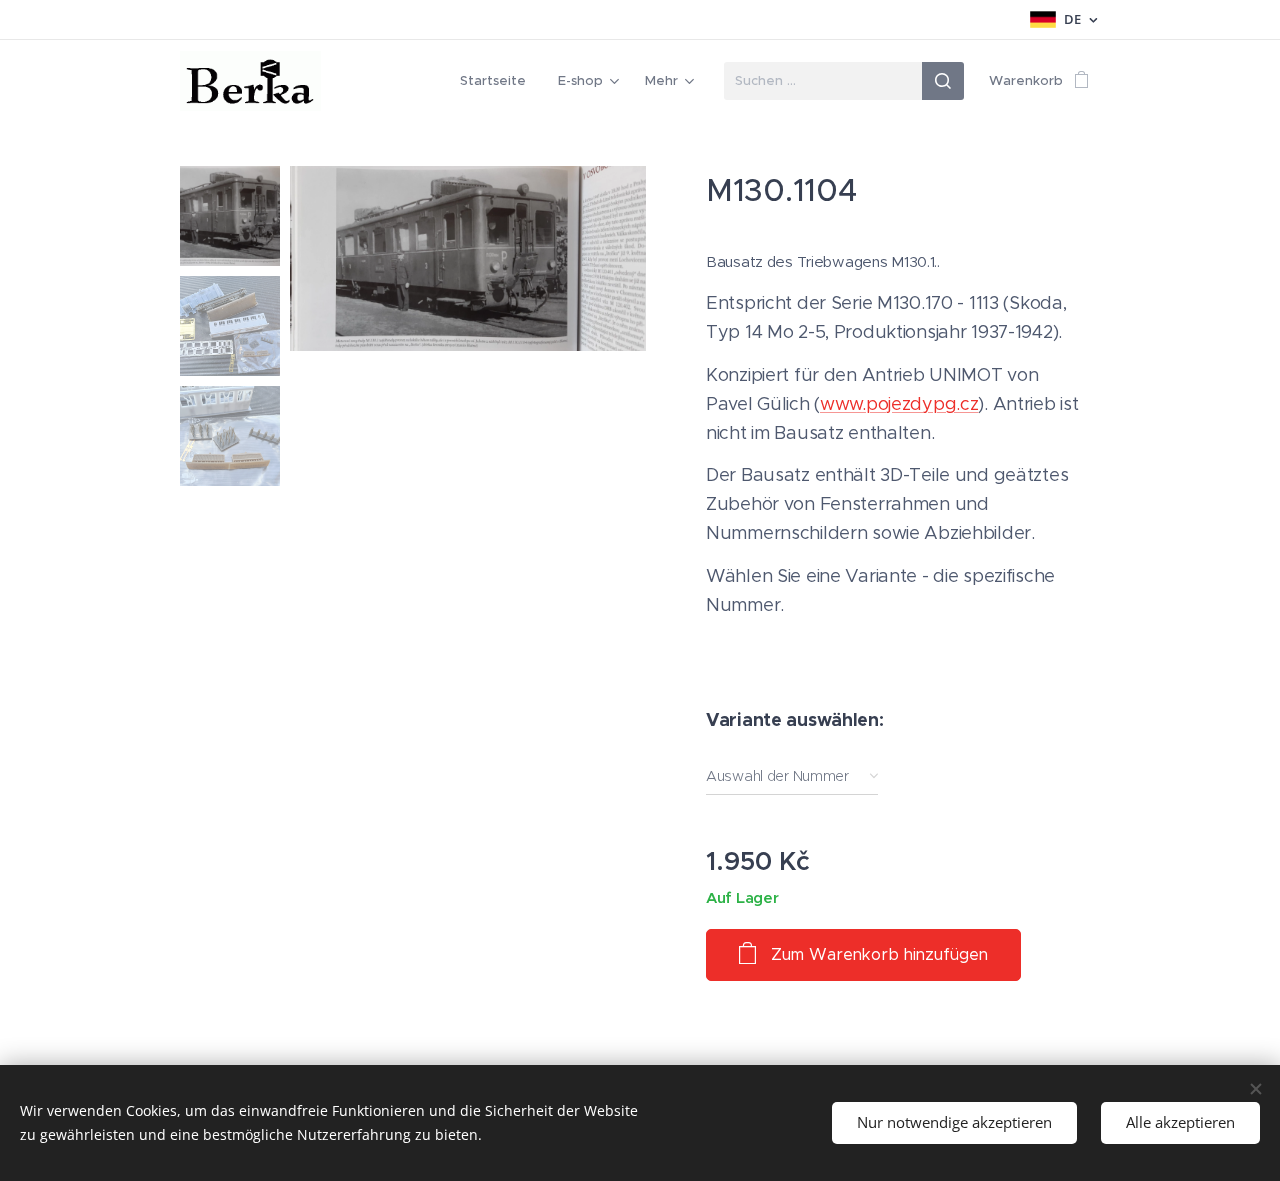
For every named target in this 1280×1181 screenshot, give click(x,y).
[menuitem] (498, 81)
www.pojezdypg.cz (899, 404)
